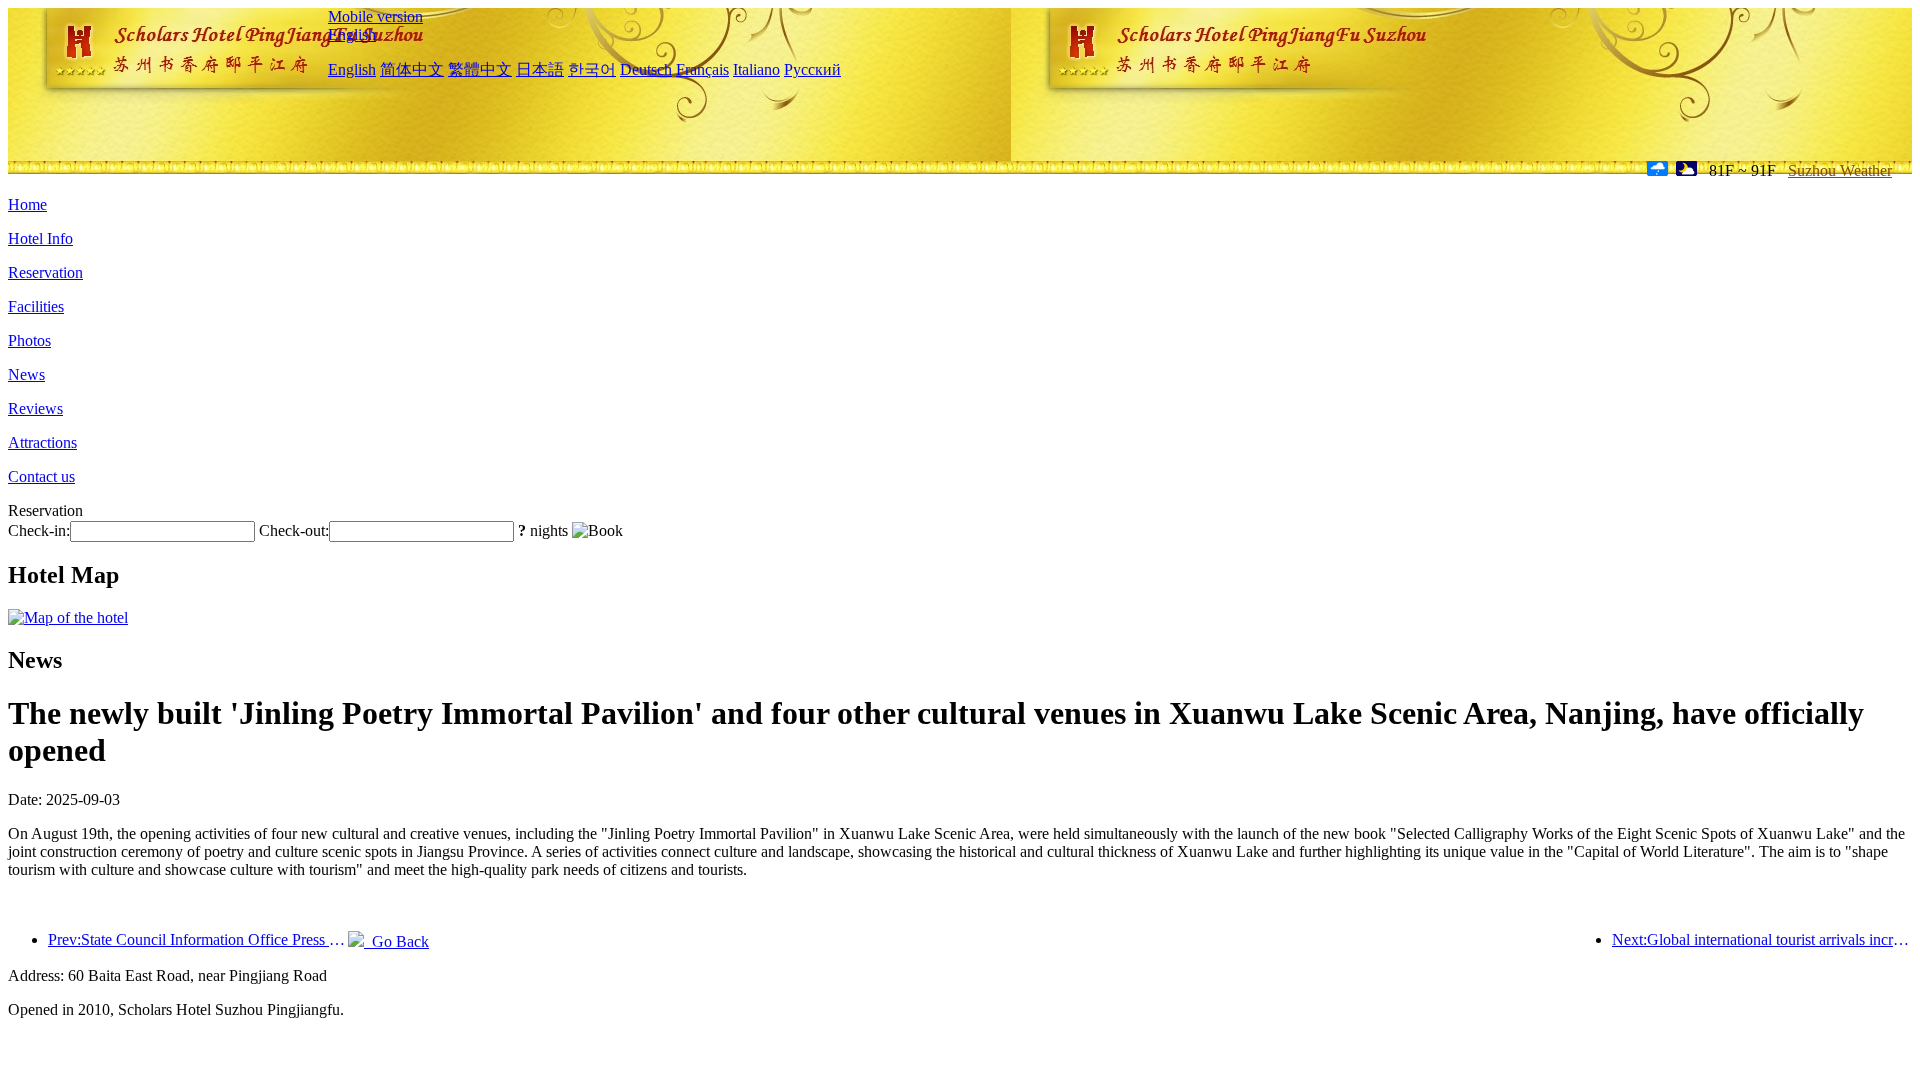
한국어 (592, 69)
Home (27, 204)
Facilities (36, 306)
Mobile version (375, 16)
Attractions (42, 442)
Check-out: (294, 530)
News (26, 374)
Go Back (396, 941)
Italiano (756, 69)
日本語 (540, 69)
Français (702, 69)
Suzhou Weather (1840, 170)
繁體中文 (480, 69)
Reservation (45, 272)
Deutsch (646, 69)
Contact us (41, 476)
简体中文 (412, 69)
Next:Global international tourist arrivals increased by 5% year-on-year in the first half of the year (1762, 939)
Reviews (35, 408)
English (352, 34)
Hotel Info (40, 238)
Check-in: (39, 530)
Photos (29, 340)
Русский (812, 69)
